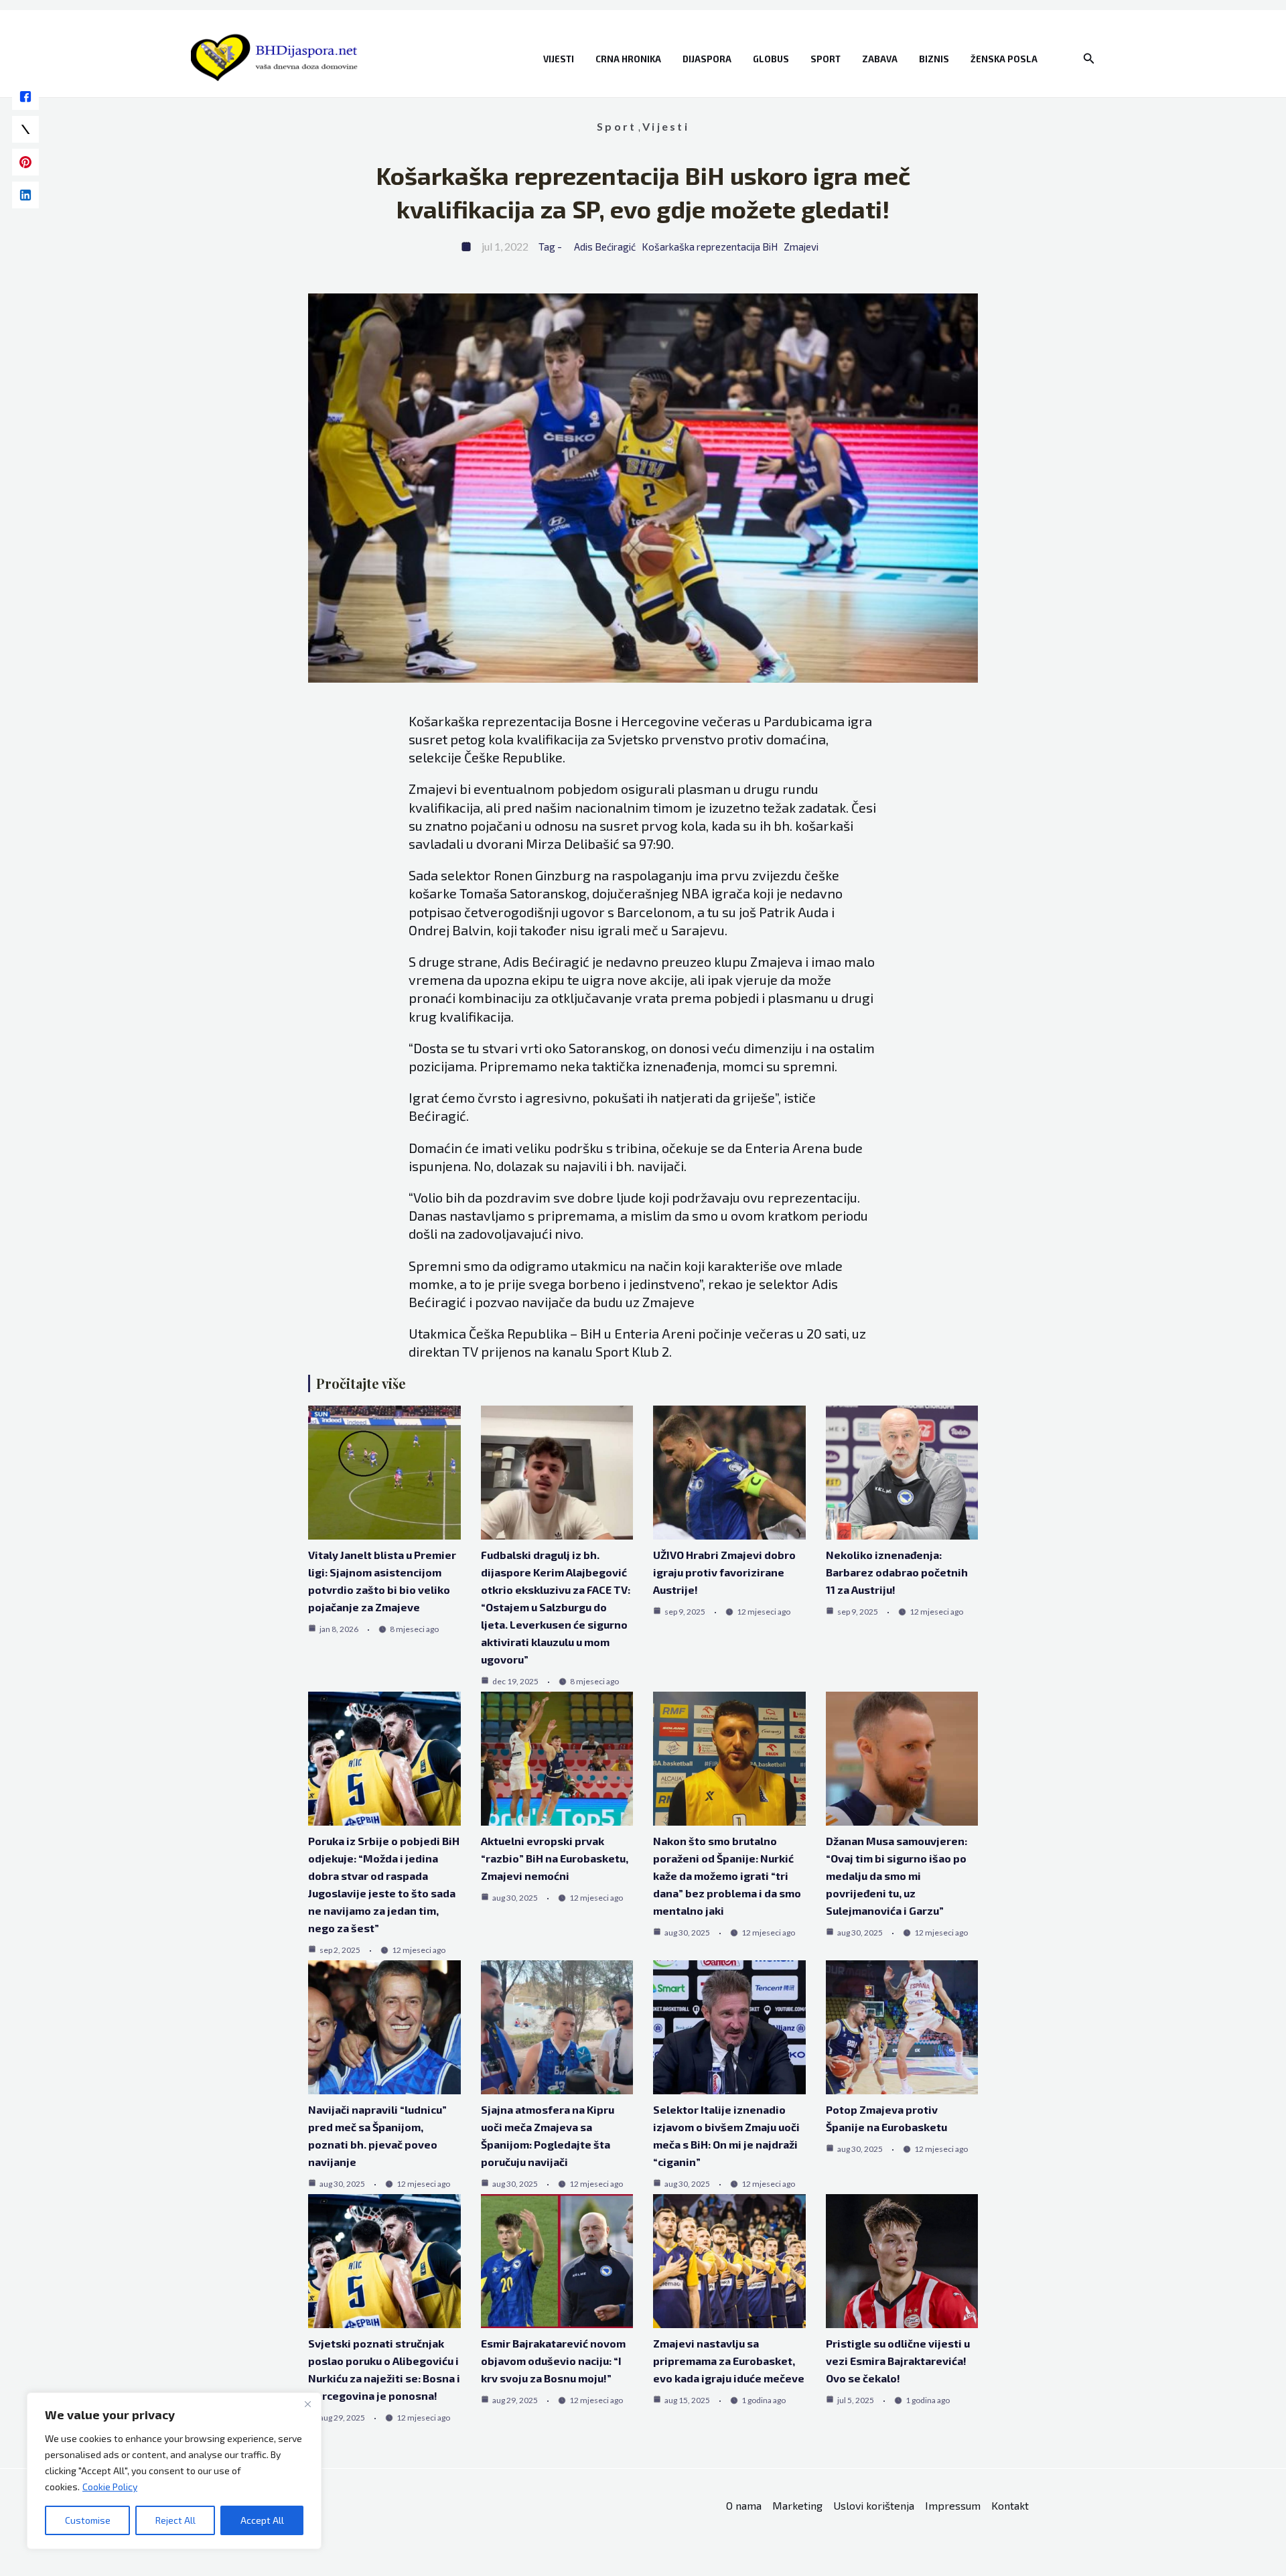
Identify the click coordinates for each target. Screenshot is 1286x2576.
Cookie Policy (110, 2487)
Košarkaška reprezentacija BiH (710, 247)
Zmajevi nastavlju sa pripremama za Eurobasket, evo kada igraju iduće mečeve (729, 2361)
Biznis (934, 59)
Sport (826, 59)
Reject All (175, 2520)
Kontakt (1010, 2505)
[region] (174, 2471)
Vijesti (559, 59)
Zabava (880, 59)
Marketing (797, 2505)
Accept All (262, 2520)
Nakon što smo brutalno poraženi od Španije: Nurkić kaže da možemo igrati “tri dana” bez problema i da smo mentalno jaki (727, 1876)
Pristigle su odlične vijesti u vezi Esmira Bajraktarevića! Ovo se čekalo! (898, 2361)
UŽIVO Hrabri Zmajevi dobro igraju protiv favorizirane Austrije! (724, 1572)
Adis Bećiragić (605, 247)
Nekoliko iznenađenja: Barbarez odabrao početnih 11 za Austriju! (897, 1572)
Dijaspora (707, 59)
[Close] (307, 2404)
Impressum (953, 2505)
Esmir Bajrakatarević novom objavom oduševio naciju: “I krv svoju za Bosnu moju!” (553, 2361)
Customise (88, 2520)
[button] (1089, 59)
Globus (771, 59)
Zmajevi (801, 247)
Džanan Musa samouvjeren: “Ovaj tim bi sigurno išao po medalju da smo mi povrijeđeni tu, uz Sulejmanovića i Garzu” (897, 1876)
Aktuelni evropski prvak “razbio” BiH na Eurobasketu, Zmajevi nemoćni (555, 1858)
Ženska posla (1004, 59)
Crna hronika (628, 59)
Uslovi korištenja (874, 2505)
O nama (744, 2505)
